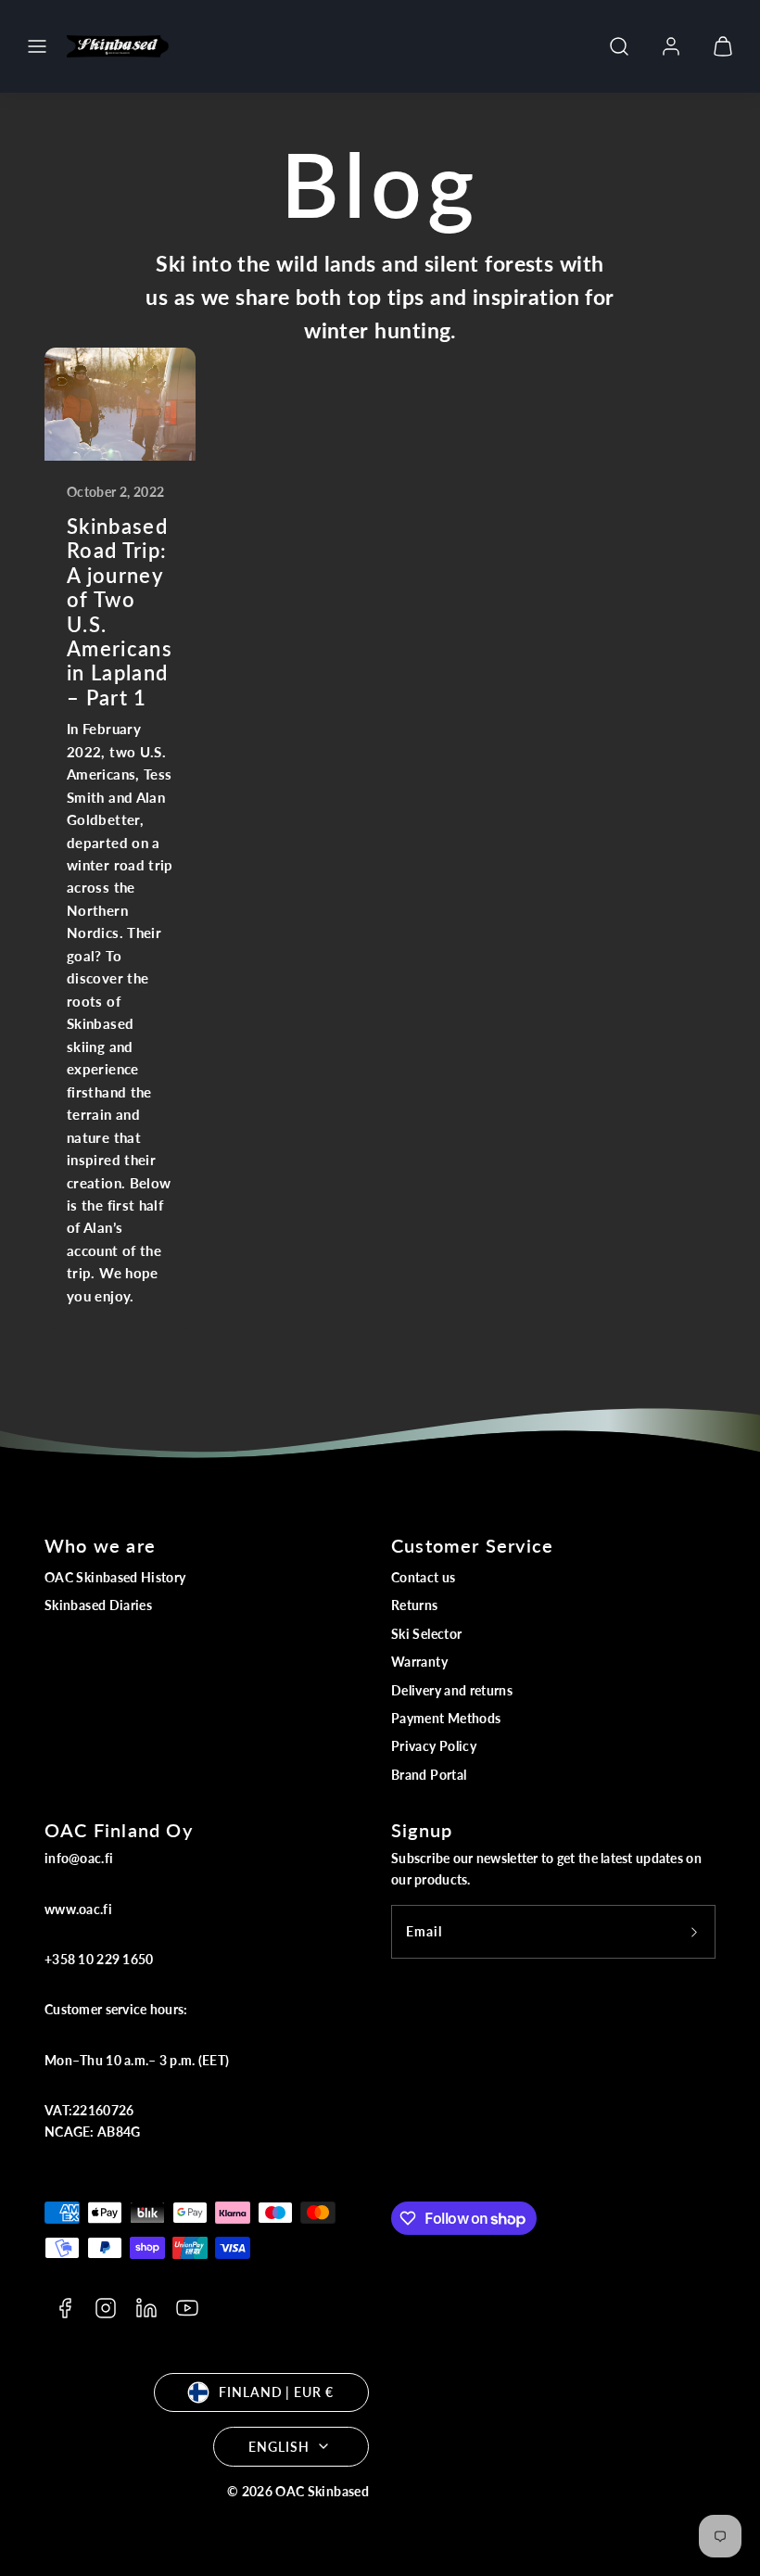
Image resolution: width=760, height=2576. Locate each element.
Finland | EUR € (276, 2392)
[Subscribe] (694, 1932)
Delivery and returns (452, 1690)
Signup (422, 1830)
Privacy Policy (434, 1746)
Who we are (100, 1545)
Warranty (419, 1662)
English (279, 2447)
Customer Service (472, 1545)
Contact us (424, 1577)
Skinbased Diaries (98, 1605)
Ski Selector (426, 1634)
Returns (415, 1605)
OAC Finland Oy (119, 1830)
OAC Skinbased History (115, 1577)
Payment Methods (446, 1718)
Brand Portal (429, 1775)
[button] (37, 46)
